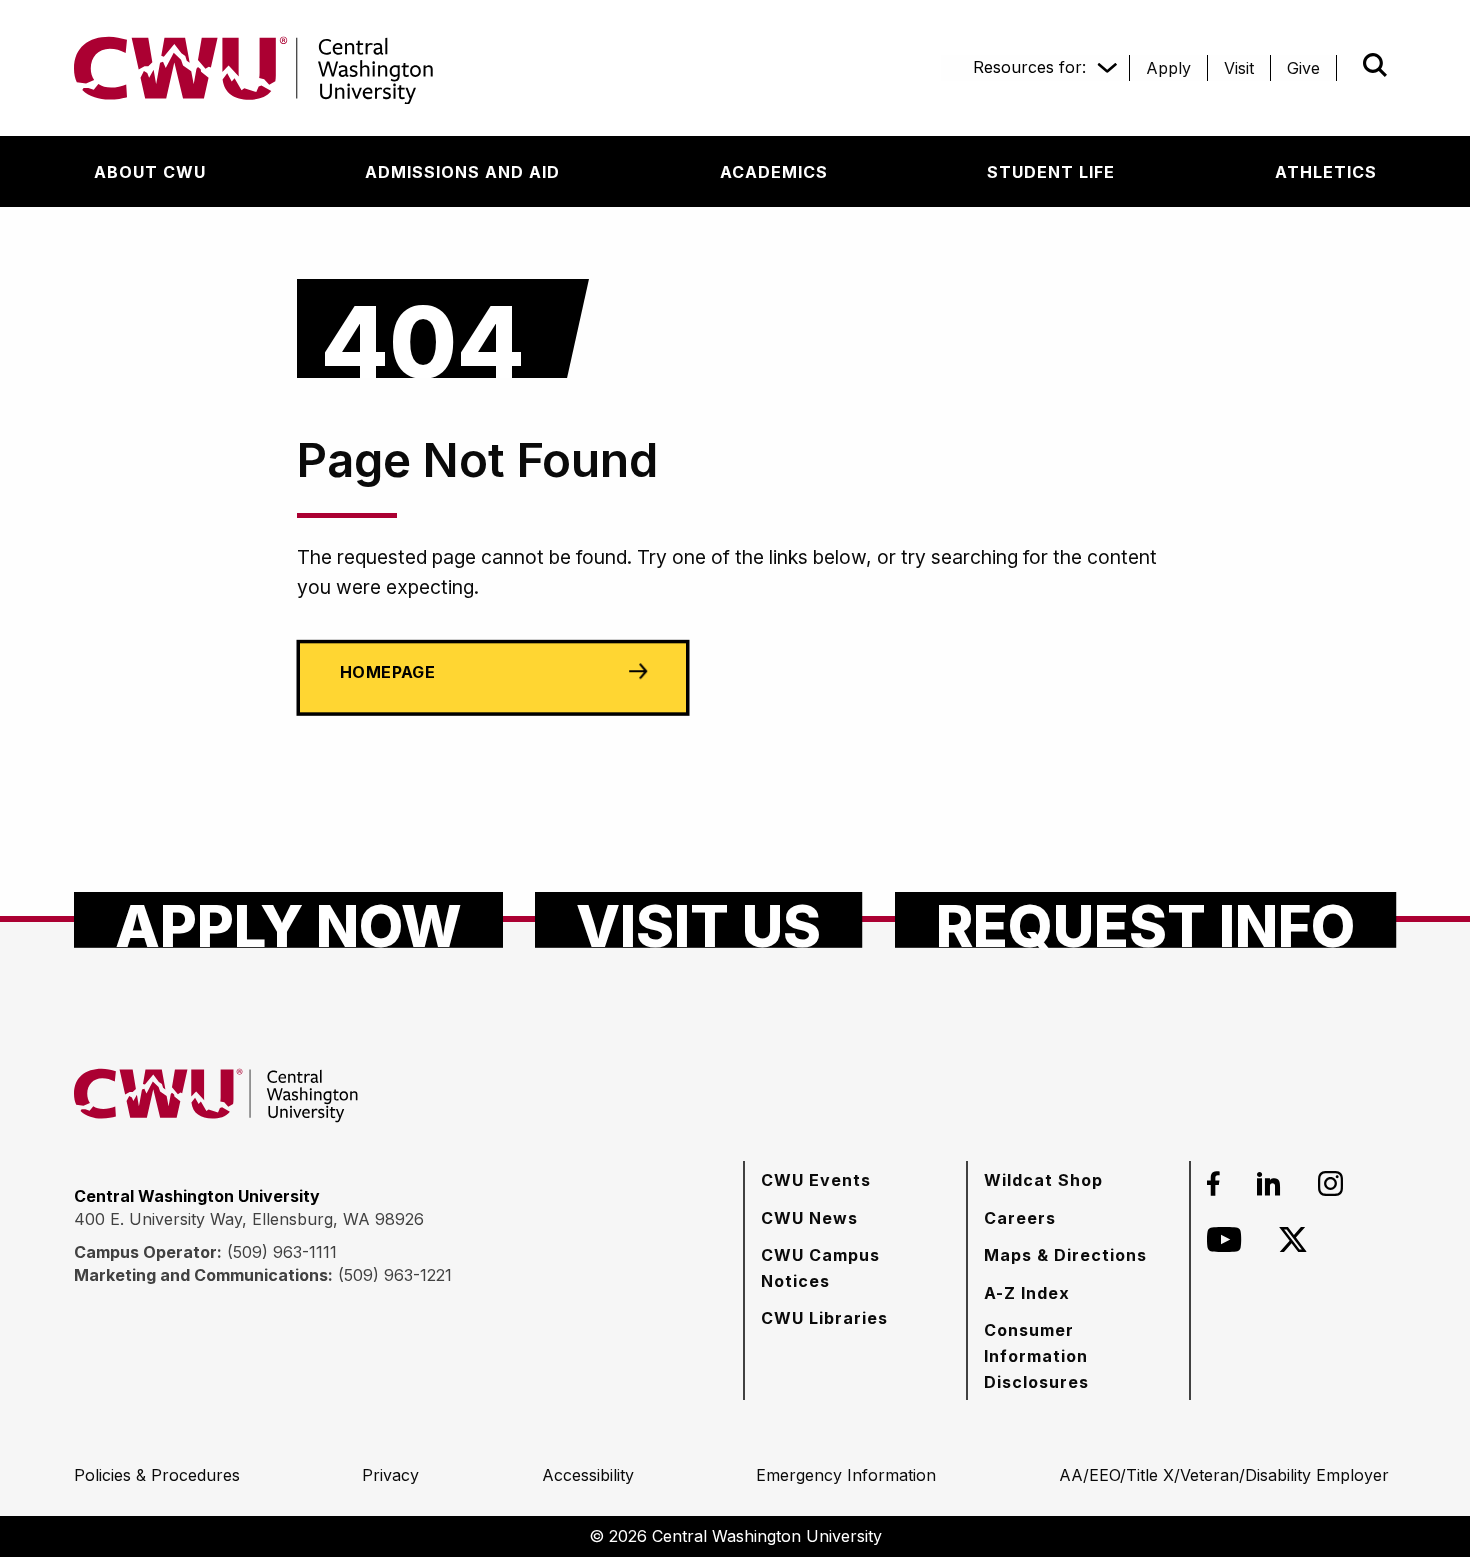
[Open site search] (1375, 65)
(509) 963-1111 (282, 1252)
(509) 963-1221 (395, 1275)
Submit (1347, 65)
